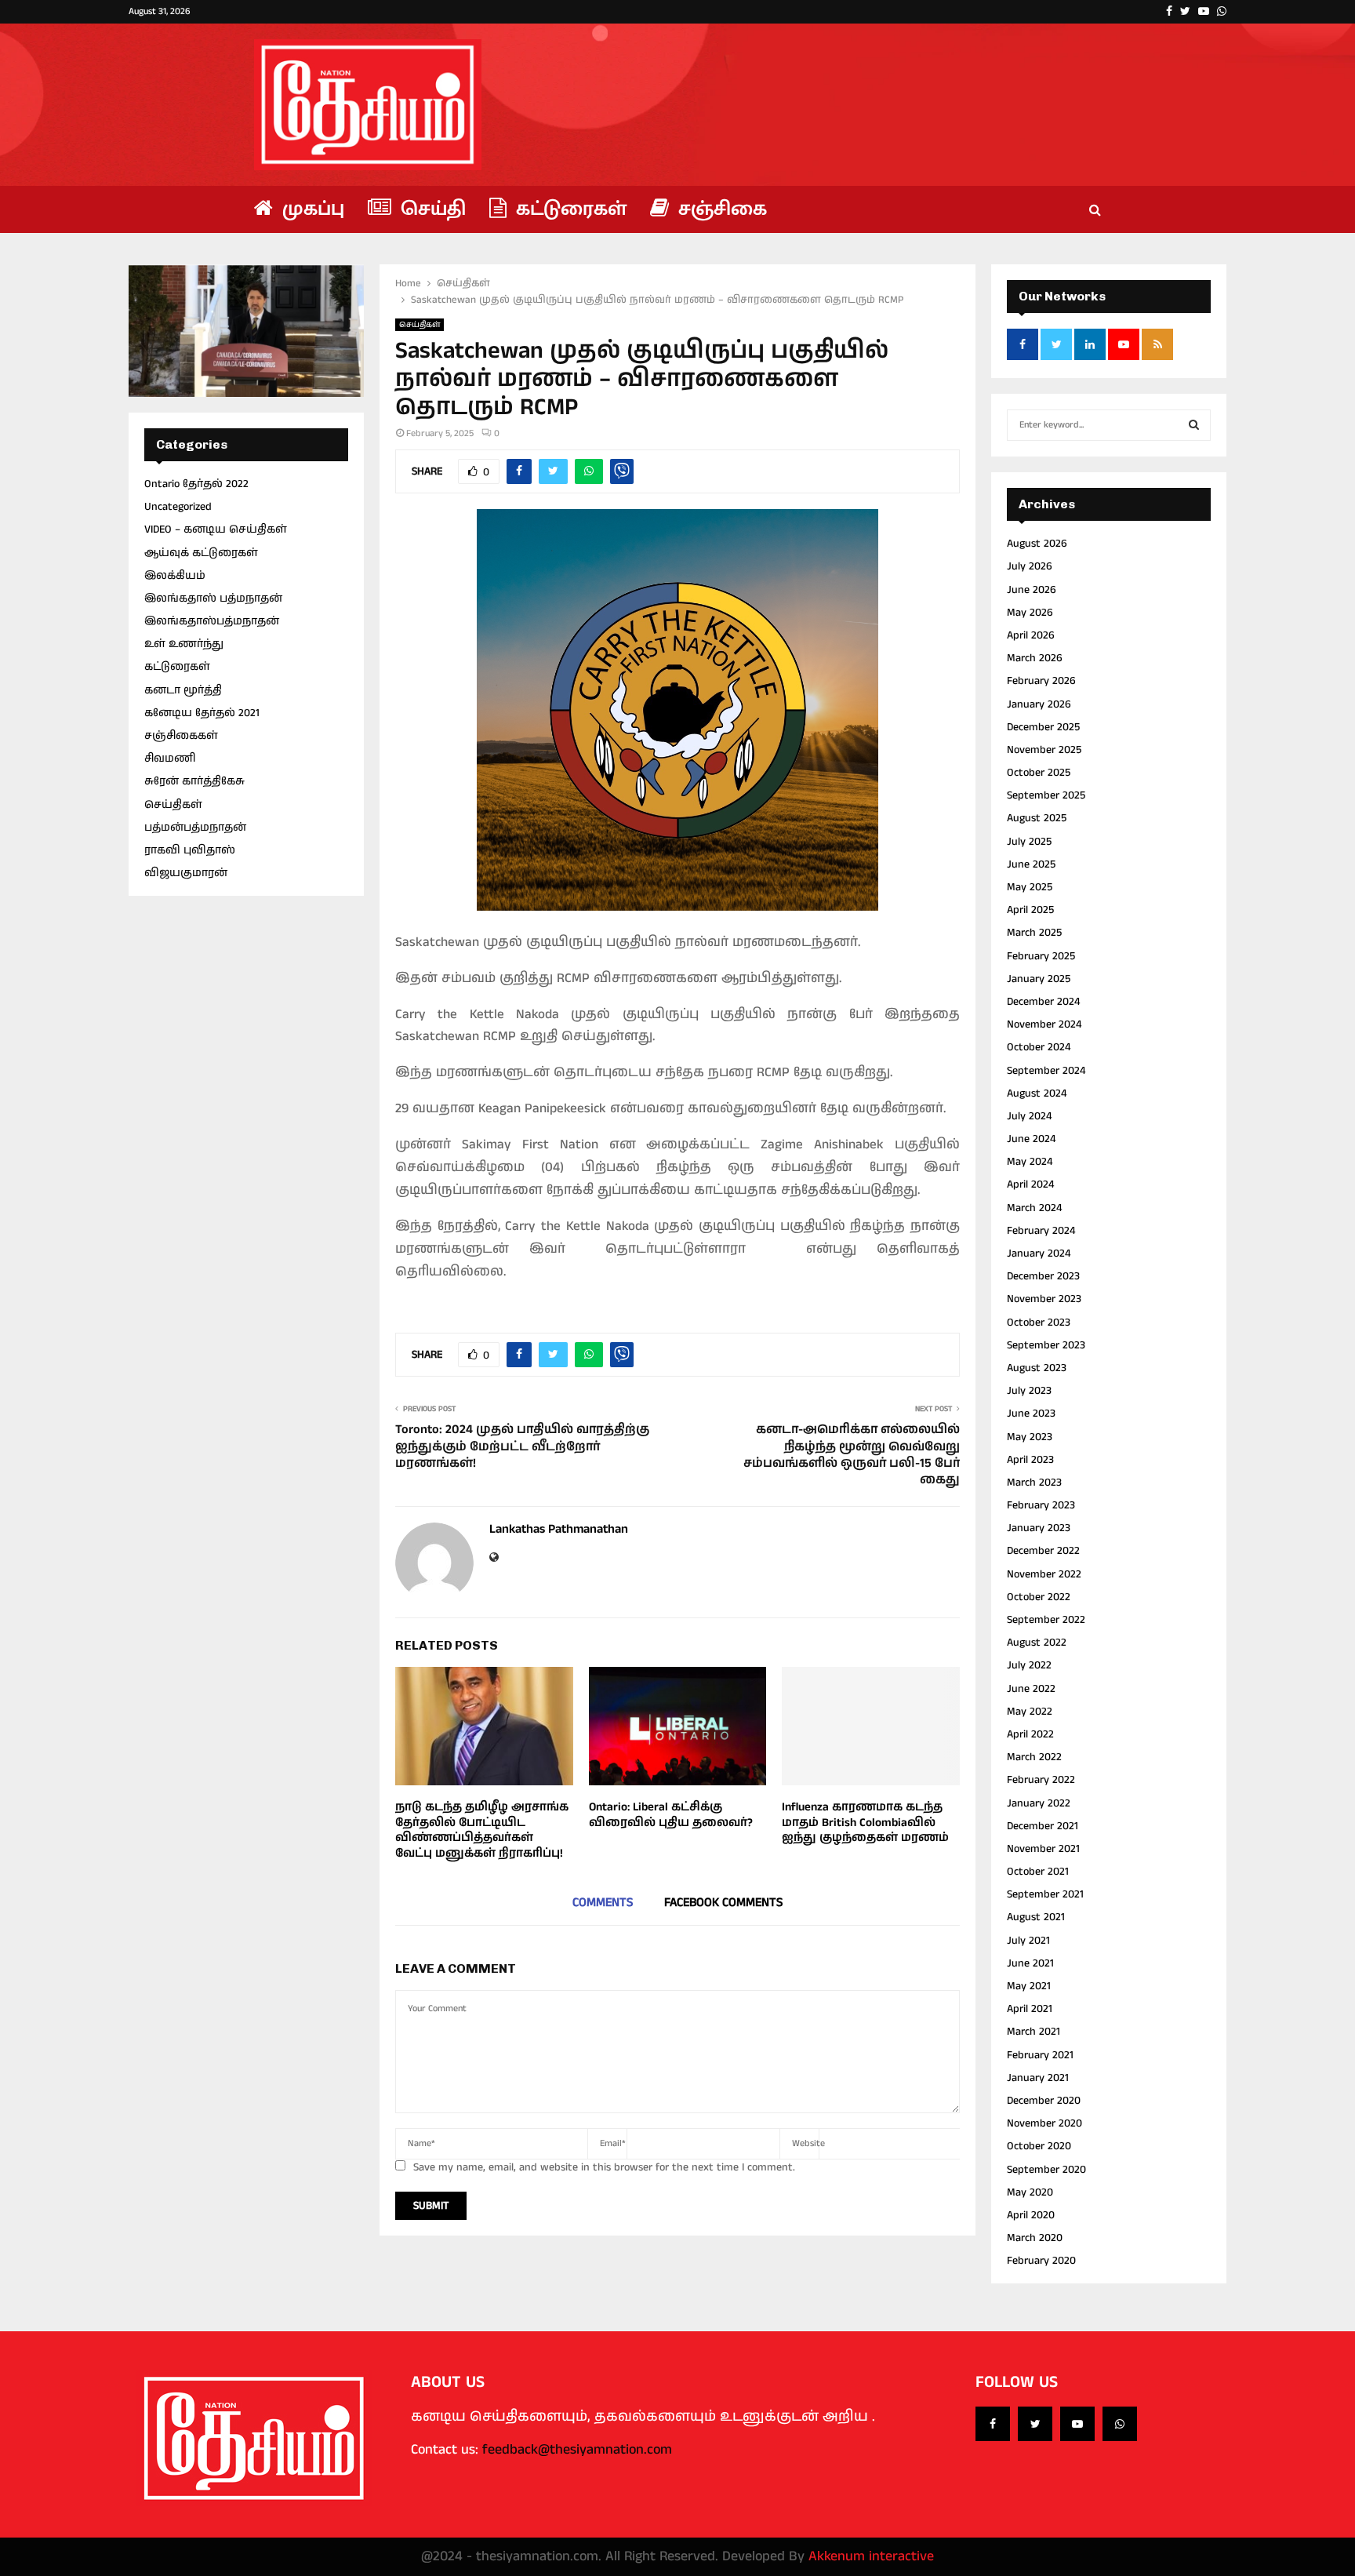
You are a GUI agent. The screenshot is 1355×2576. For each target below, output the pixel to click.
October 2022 (1039, 1597)
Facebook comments (723, 1903)
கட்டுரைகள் (569, 209)
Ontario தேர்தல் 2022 (196, 484)
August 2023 (1037, 1368)
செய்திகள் (420, 325)
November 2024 (1044, 1024)
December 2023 (1043, 1276)
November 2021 (1043, 1849)
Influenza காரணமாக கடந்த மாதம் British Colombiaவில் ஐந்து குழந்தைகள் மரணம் (865, 1822)
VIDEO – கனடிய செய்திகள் (216, 529)
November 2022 (1044, 1574)
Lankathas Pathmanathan (559, 1530)
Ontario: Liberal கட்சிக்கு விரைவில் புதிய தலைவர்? (671, 1815)
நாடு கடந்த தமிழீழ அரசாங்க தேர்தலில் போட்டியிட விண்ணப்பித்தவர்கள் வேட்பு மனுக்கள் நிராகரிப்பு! (482, 1830)
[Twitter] (1035, 2424)
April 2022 (1030, 1734)
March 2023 (1034, 1483)
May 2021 (1029, 1986)
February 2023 (1041, 1505)
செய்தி (430, 209)
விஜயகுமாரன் (186, 873)
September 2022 (1046, 1620)
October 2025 (1039, 773)
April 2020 (1031, 2215)
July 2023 (1029, 1391)
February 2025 (1041, 956)
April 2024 (1030, 1184)
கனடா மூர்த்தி (183, 690)
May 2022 (1030, 1712)
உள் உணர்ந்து (184, 644)
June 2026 (1032, 590)
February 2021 (1040, 2055)
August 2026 (1037, 544)
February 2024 (1041, 1231)
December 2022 (1043, 1551)
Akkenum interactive (871, 2556)
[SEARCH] (1194, 425)
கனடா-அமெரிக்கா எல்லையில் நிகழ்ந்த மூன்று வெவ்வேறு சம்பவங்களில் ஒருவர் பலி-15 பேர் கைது (852, 1455)
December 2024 (1043, 1002)
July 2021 (1028, 1941)
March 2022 (1034, 1757)
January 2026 (1039, 704)
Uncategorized (178, 507)
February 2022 (1041, 1780)
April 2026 (1031, 635)
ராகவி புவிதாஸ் (190, 850)
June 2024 (1031, 1139)
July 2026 (1030, 566)
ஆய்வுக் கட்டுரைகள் (201, 553)
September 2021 (1045, 1894)
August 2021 (1036, 1917)
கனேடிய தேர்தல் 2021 (202, 713)
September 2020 (1046, 2170)
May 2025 (1030, 887)
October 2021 (1038, 1872)
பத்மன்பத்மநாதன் (195, 828)
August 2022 (1037, 1643)
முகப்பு (311, 209)
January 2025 (1039, 979)
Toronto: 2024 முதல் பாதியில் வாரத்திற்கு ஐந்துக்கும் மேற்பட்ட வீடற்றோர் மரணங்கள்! (522, 1446)
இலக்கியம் (175, 576)
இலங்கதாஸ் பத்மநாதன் (213, 599)
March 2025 (1034, 933)
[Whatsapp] (1120, 2424)
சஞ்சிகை (720, 209)
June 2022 (1031, 1689)
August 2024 (1037, 1093)
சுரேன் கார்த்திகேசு (194, 781)
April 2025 (1030, 910)
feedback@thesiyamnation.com (577, 2450)
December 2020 (1044, 2101)
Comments (603, 1903)
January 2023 (1039, 1528)
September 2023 (1046, 1345)
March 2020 (1035, 2238)
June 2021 (1030, 1963)
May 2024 (1030, 1162)
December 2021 (1043, 1826)
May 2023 (1030, 1437)
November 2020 (1044, 2123)
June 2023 (1031, 1414)
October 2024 (1039, 1047)
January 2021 (1038, 2078)
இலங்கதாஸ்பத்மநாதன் (212, 621)
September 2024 (1046, 1071)
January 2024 (1039, 1253)
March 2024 (1034, 1208)
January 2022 (1039, 1803)
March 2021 (1034, 2032)
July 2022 (1029, 1665)
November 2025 (1044, 750)
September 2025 (1046, 795)
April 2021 (1030, 2009)
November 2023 (1044, 1299)
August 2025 (1037, 818)
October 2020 (1039, 2146)
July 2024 (1029, 1116)
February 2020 (1041, 2261)
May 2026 (1030, 613)
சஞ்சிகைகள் (181, 736)
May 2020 (1030, 2192)
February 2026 (1041, 681)
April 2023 (1030, 1460)
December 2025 (1043, 727)
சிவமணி (170, 759)
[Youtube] (1077, 2424)
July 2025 (1029, 842)
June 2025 (1031, 864)
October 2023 (1039, 1323)
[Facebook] (993, 2424)
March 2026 (1035, 658)
